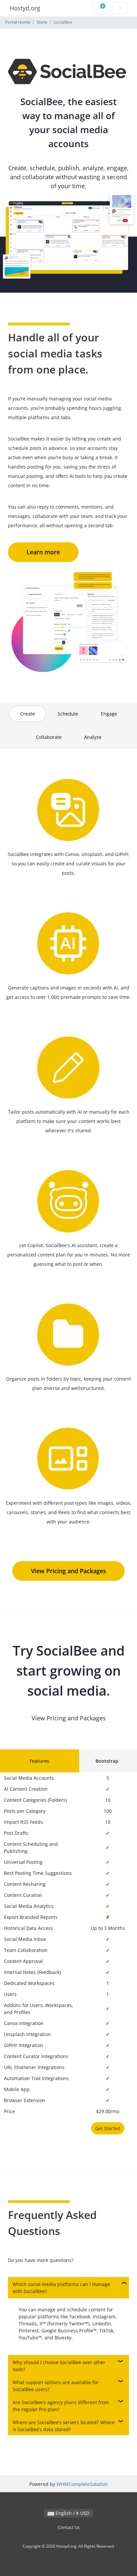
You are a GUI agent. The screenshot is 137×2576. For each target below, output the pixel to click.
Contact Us (69, 2527)
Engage (109, 714)
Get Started (108, 2128)
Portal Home (18, 22)
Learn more (43, 552)
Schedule (68, 714)
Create (28, 714)
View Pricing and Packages (68, 1571)
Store (42, 22)
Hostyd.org (25, 8)
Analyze (93, 737)
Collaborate (49, 737)
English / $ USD (72, 2513)
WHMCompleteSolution (82, 2484)
